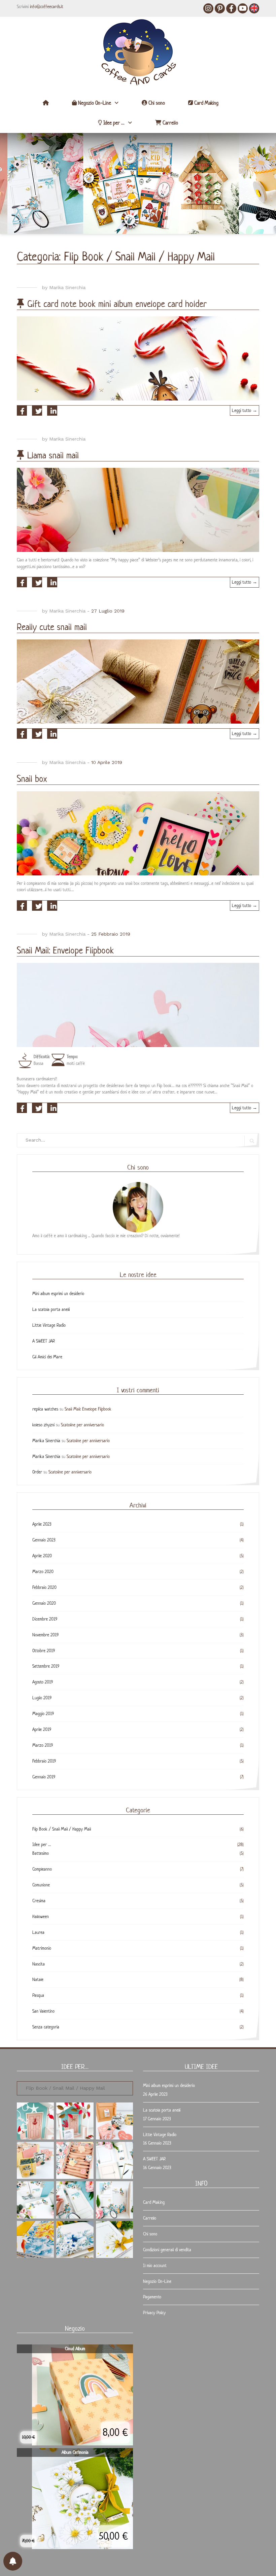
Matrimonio (42, 1948)
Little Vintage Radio (49, 1325)
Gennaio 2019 (44, 1777)
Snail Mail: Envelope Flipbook (65, 950)
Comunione (41, 1885)
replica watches (45, 1409)
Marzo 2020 (43, 1572)
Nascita (39, 1964)
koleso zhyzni (43, 1425)
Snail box (32, 779)
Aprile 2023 (42, 1524)
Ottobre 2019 (44, 1651)
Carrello (170, 123)
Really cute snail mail (52, 627)
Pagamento (152, 2297)
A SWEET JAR (44, 1341)
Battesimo (41, 1853)
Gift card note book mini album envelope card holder (117, 304)
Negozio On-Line (94, 103)
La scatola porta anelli (51, 1309)
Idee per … (113, 123)
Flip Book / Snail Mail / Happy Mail (62, 1829)
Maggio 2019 (43, 1714)
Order (37, 1472)
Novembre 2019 (45, 1635)
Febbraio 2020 (44, 1587)
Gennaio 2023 (44, 1540)
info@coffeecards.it (47, 7)
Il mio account (155, 2266)
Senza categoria (46, 2027)
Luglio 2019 (42, 1698)
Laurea (38, 1932)
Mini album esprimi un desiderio (58, 1294)
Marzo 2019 (43, 1745)
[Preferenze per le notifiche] (13, 2561)
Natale (38, 1979)
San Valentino (43, 2011)
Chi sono (156, 103)
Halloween (41, 1917)
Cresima (39, 1901)
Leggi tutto (246, 412)
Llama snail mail (53, 455)
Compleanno (42, 1869)
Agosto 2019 (43, 1682)
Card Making (206, 103)
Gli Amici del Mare (47, 1357)
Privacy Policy (154, 2313)
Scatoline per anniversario (82, 1425)
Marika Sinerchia (67, 287)
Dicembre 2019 (45, 1619)
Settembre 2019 (46, 1666)
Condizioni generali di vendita (167, 2250)
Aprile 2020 (42, 1556)
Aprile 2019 (42, 1729)
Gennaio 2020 (44, 1603)
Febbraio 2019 (44, 1761)
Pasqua (38, 1995)
